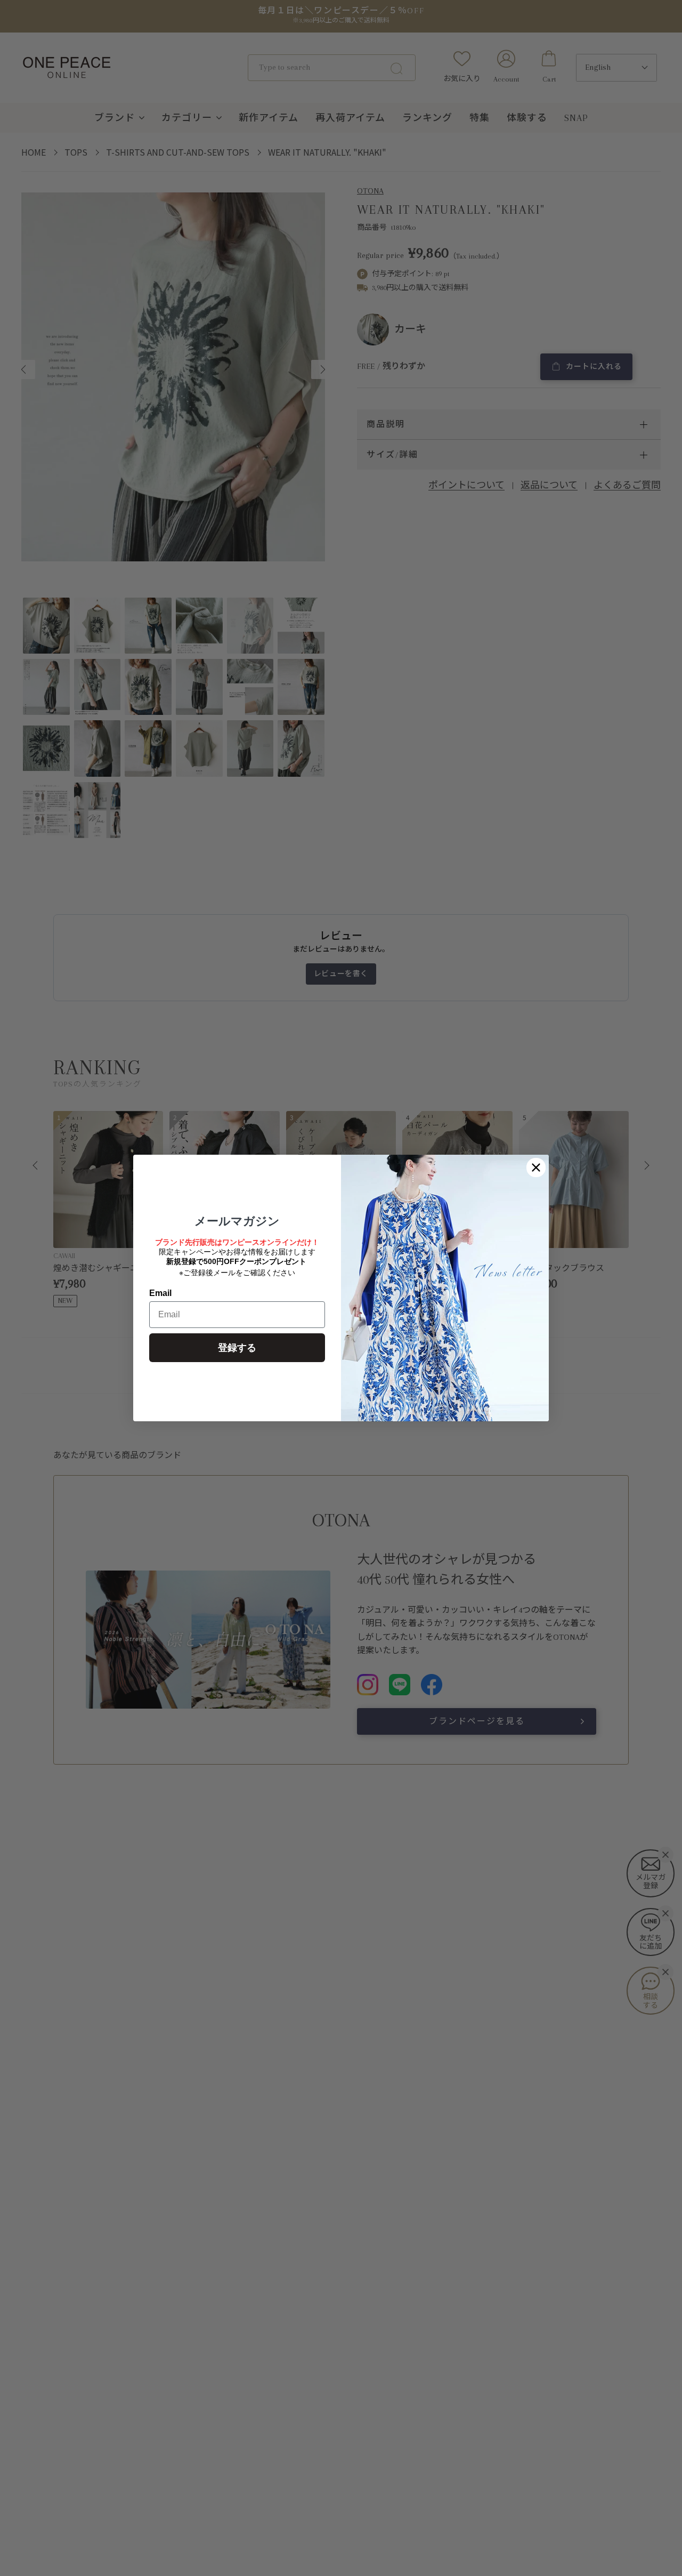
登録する (237, 1348)
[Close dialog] (536, 1168)
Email (160, 1293)
